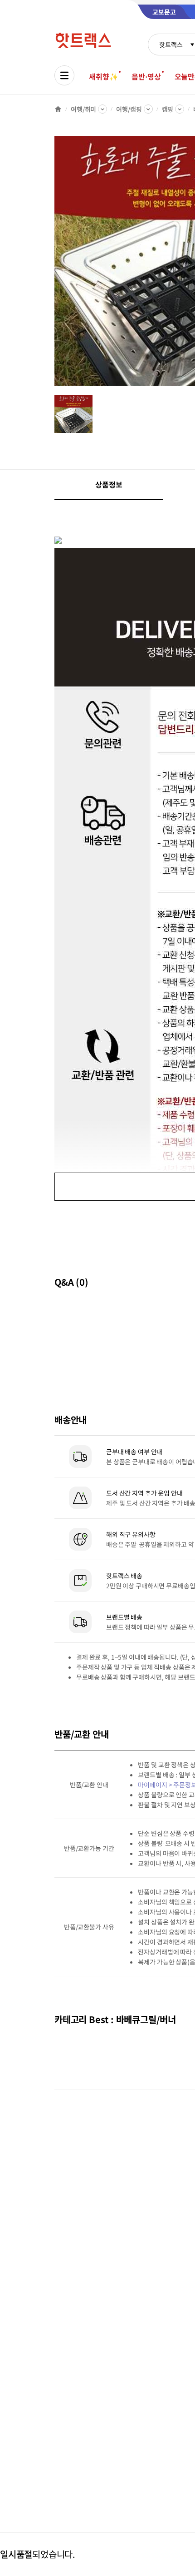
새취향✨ (103, 76)
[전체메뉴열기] (64, 75)
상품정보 (109, 484)
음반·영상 (146, 76)
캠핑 (168, 109)
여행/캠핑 (129, 109)
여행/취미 (83, 109)
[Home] (58, 109)
